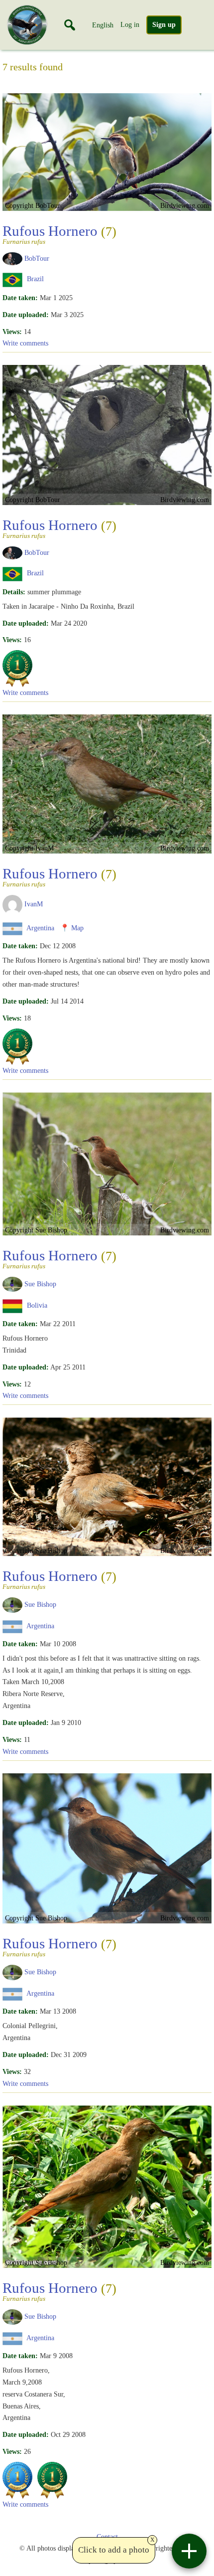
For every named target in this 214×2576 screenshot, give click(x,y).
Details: (14, 592)
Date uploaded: (26, 315)
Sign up (164, 25)
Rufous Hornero (59, 234)
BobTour (37, 258)
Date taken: (20, 298)
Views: (12, 332)
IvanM (34, 904)
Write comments (25, 343)
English (103, 25)
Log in (130, 24)
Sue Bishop (40, 1283)
